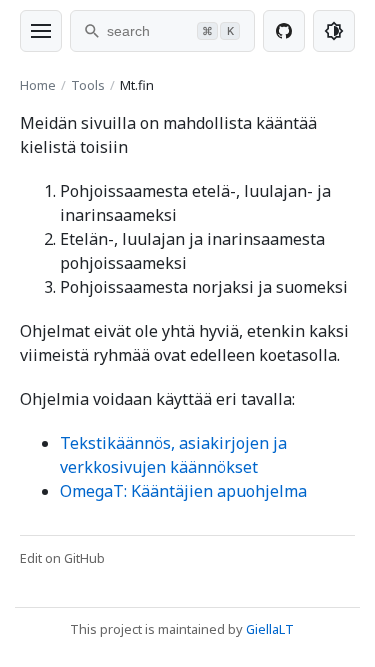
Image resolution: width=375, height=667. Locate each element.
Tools (88, 85)
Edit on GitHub (62, 558)
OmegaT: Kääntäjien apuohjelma (183, 491)
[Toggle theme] (334, 31)
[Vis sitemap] (41, 31)
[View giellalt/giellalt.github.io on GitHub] (284, 31)
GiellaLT (270, 629)
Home (38, 85)
